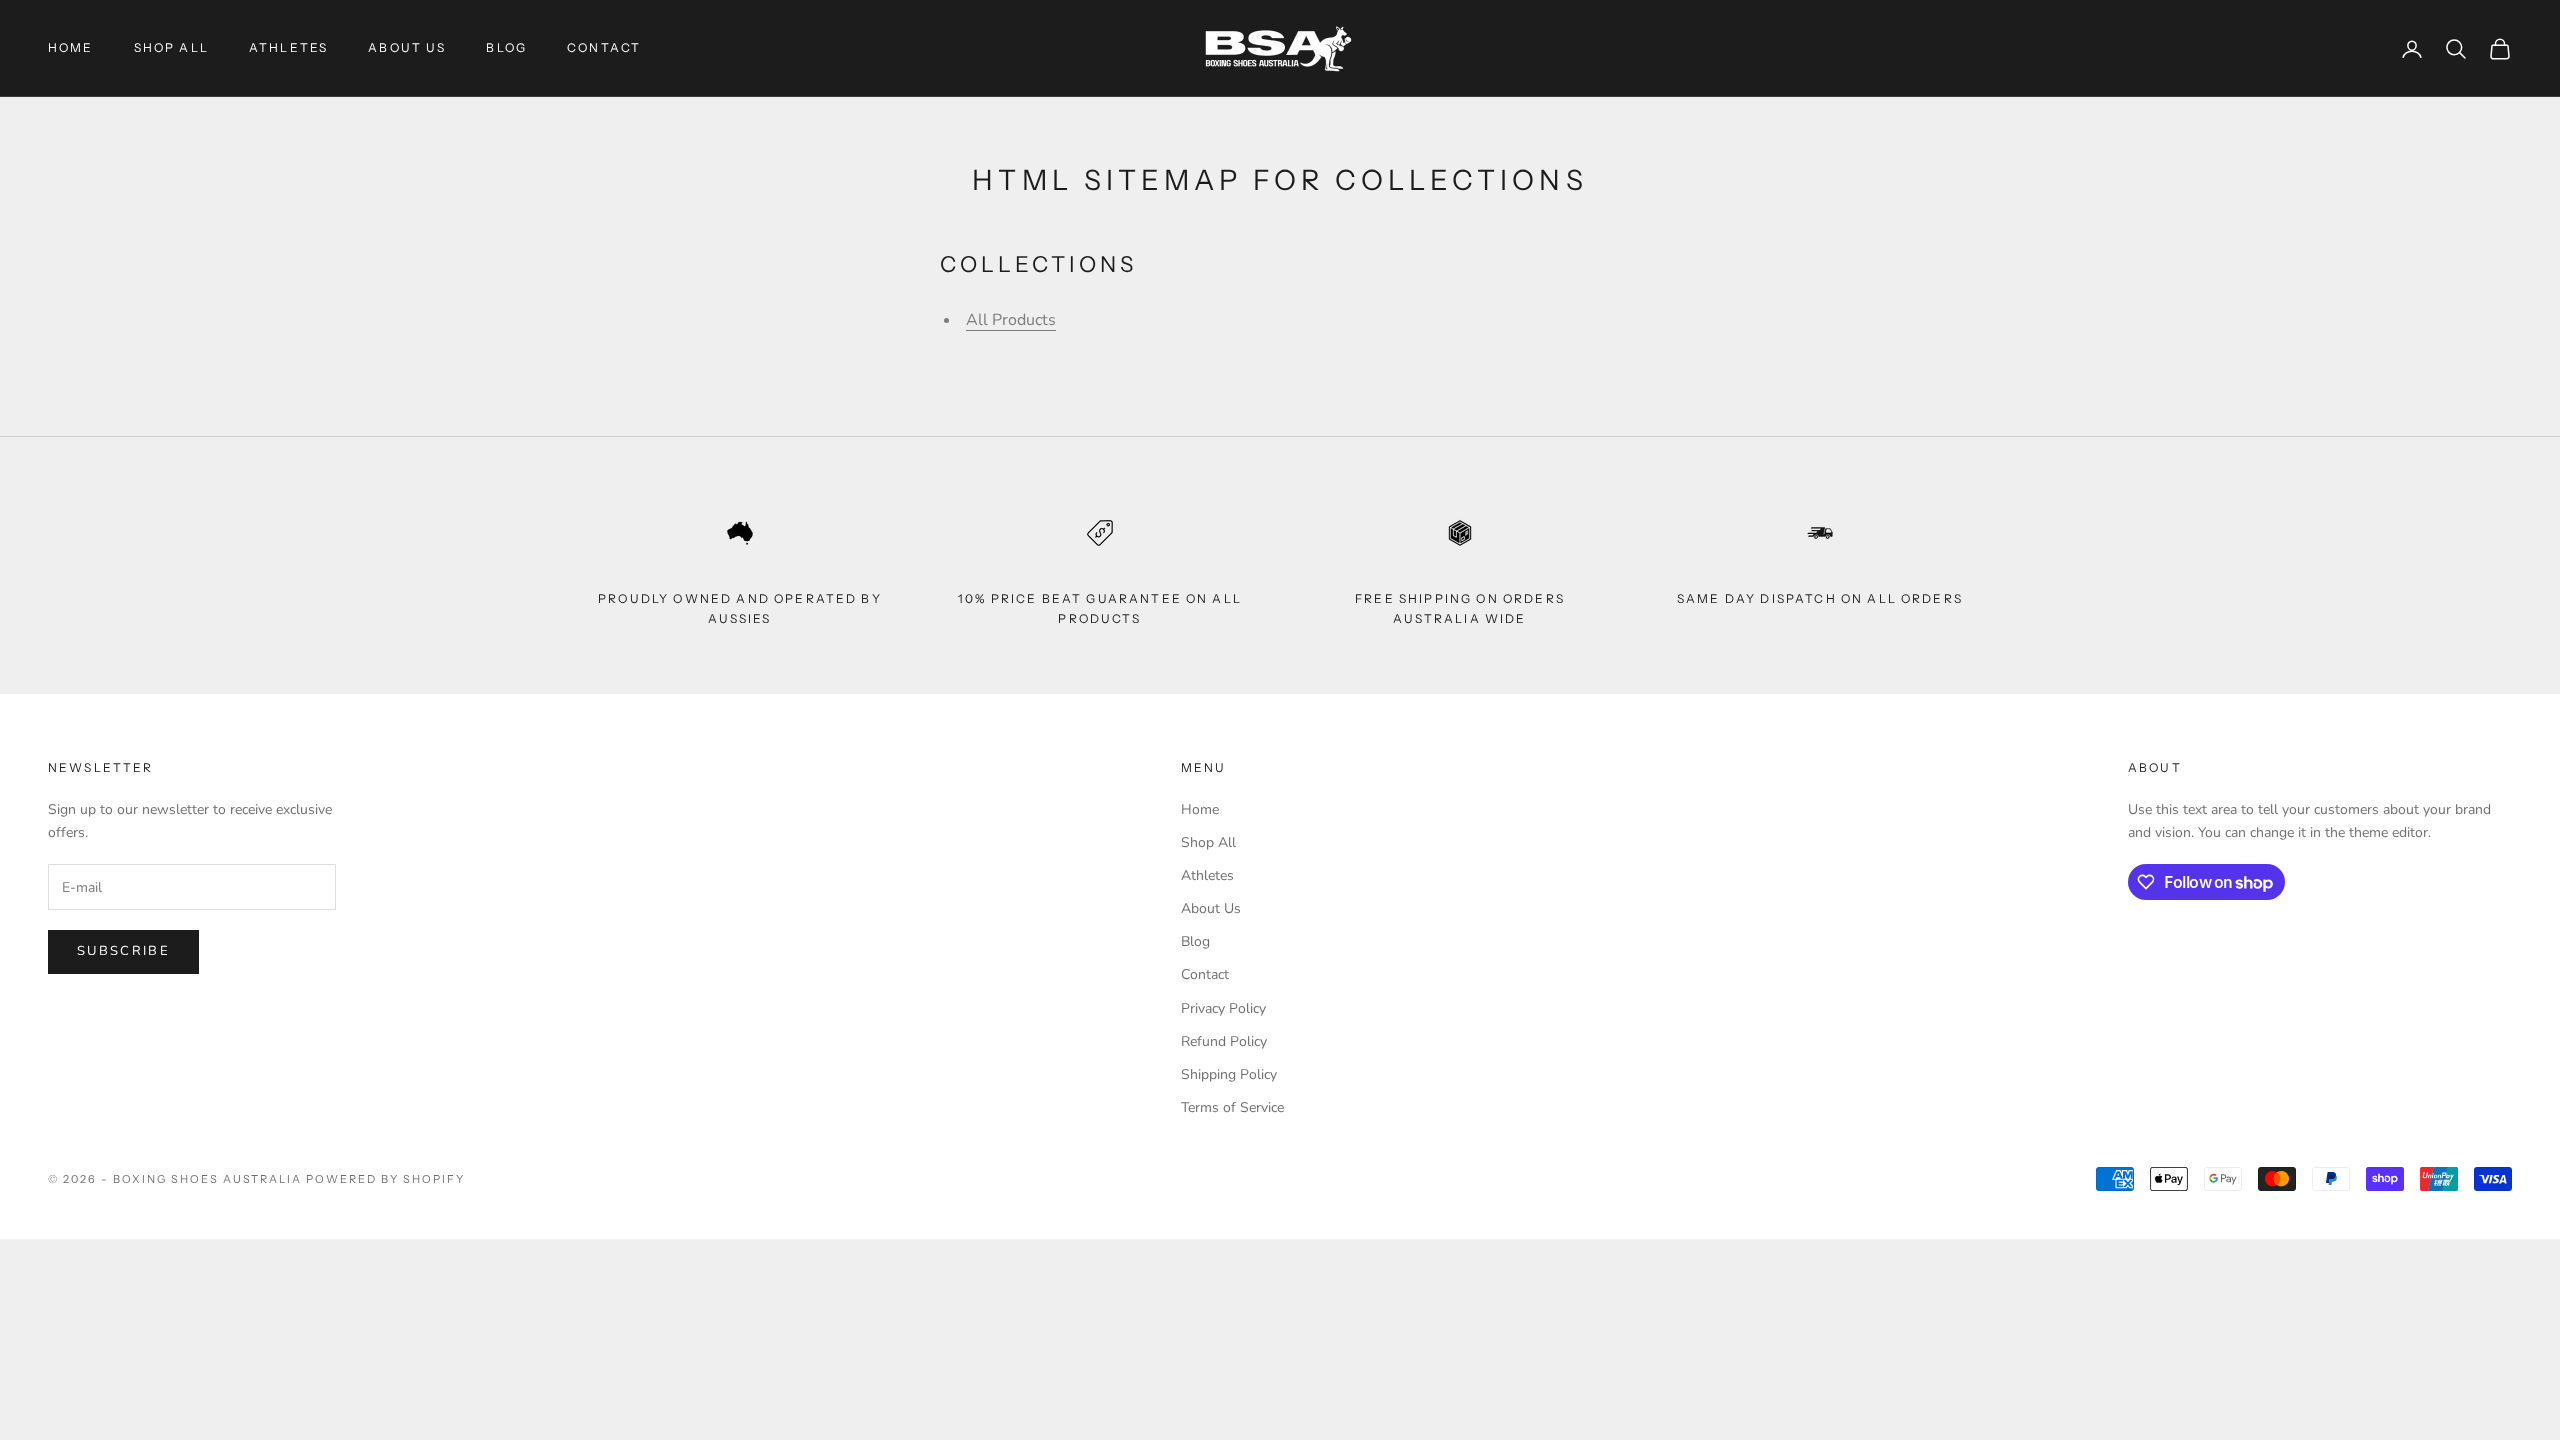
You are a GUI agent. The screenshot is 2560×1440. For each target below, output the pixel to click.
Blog (506, 47)
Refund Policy (1224, 1041)
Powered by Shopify (385, 1179)
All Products (1011, 320)
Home (71, 47)
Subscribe (123, 951)
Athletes (288, 47)
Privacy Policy (1223, 1008)
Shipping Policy (1229, 1074)
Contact (604, 47)
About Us (407, 47)
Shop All (171, 47)
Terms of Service (1232, 1107)
